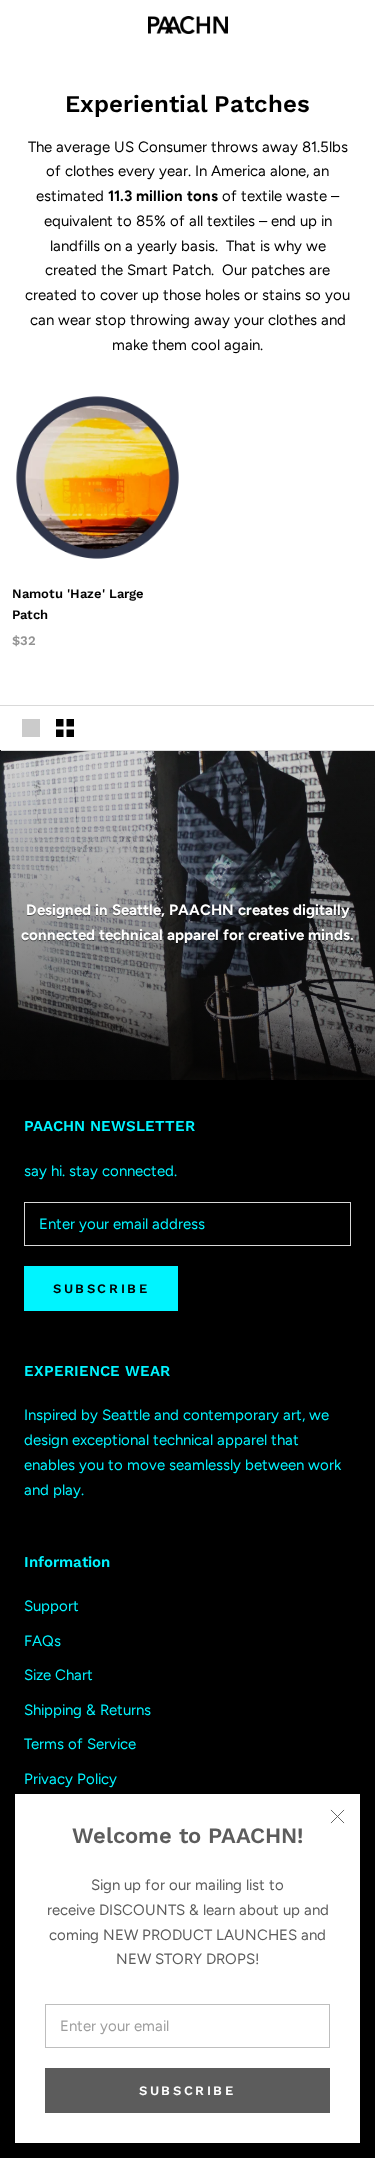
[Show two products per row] (65, 728)
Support (51, 1606)
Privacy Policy (70, 1779)
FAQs (42, 1641)
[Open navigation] (28, 24)
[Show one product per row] (31, 728)
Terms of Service (80, 1744)
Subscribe (187, 2090)
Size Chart (58, 1675)
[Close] (337, 1816)
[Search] (313, 25)
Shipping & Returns (87, 1710)
